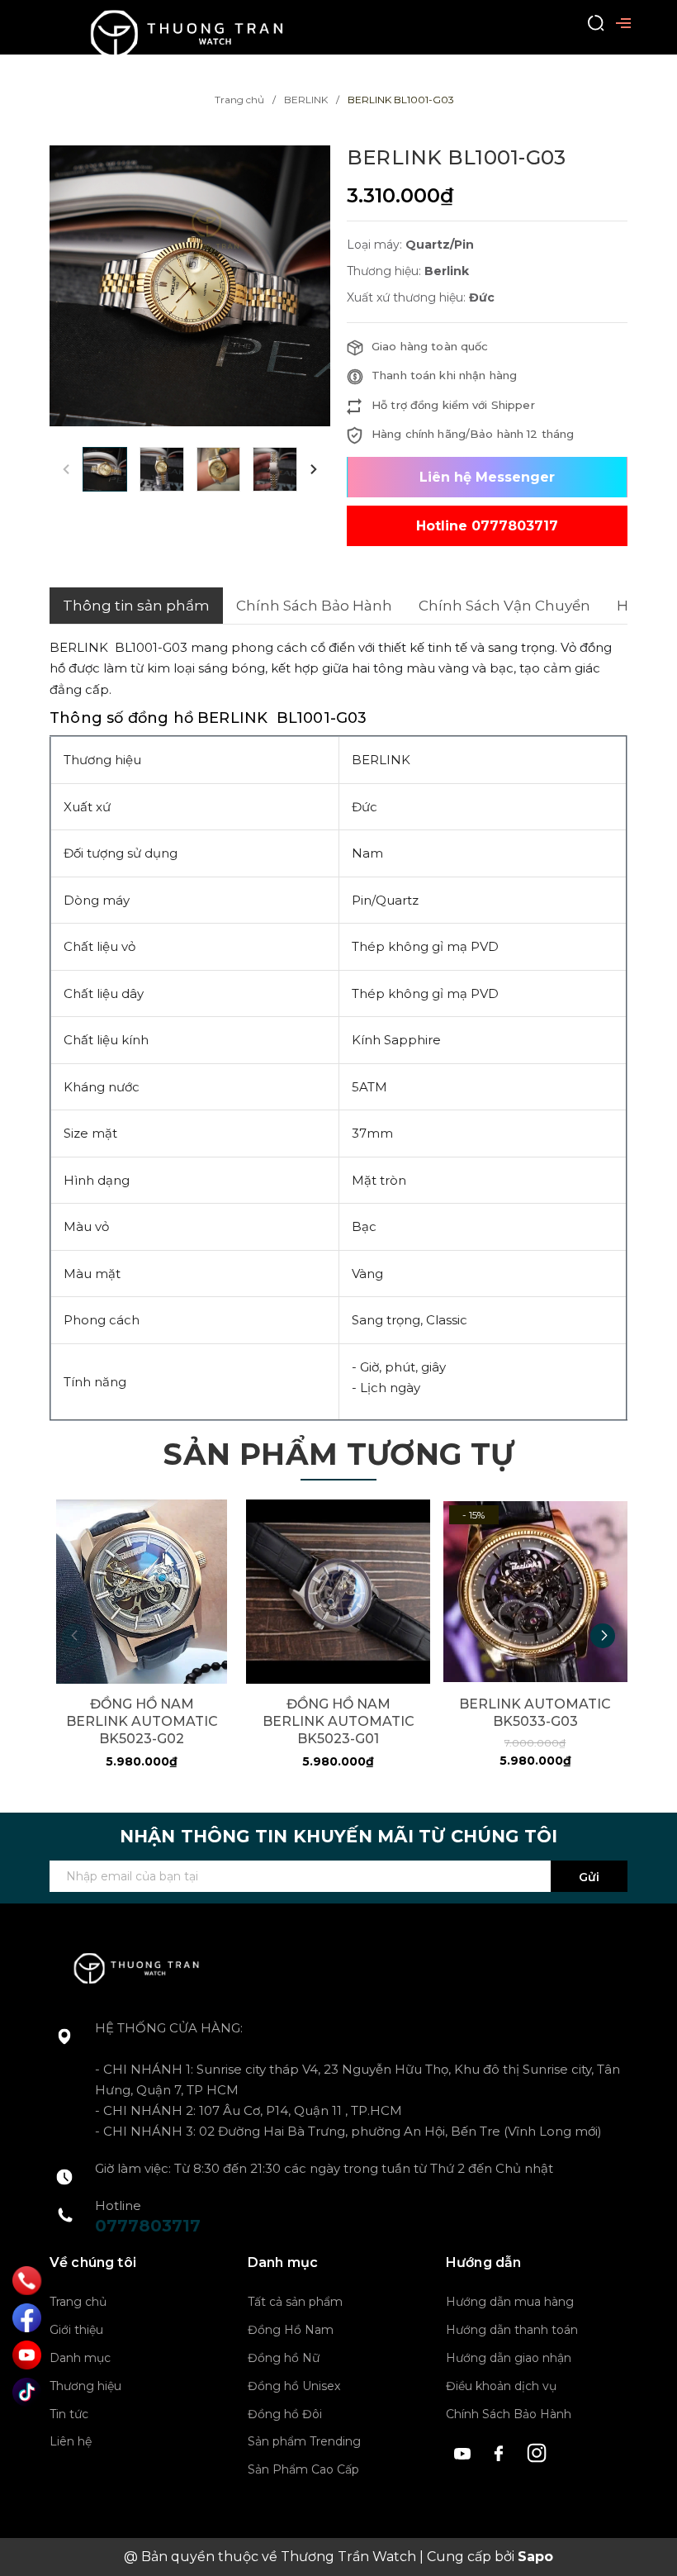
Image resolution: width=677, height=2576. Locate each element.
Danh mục (80, 2358)
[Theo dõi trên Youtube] (464, 2452)
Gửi (589, 1877)
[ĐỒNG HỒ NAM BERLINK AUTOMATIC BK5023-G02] (142, 1592)
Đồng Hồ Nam (291, 2330)
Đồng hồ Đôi (285, 2414)
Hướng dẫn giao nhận (509, 2358)
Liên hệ (71, 2441)
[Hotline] (27, 2281)
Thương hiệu (85, 2386)
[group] (190, 286)
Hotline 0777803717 (487, 526)
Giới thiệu (76, 2330)
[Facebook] (27, 2318)
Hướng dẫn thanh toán (512, 2330)
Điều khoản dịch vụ (501, 2386)
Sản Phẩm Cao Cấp (303, 2469)
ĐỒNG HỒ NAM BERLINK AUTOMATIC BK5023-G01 (338, 1721)
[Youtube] (27, 2355)
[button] (314, 469)
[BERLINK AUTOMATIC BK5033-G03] (535, 1592)
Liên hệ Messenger (487, 477)
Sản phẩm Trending (304, 2441)
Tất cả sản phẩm (295, 2302)
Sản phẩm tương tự (338, 1454)
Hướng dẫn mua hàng (510, 2302)
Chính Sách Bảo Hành (509, 2414)
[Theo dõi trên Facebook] (502, 2452)
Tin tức (69, 2414)
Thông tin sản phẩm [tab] (136, 606)
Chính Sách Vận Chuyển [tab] (504, 606)
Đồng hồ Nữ (284, 2358)
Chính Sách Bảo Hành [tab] (314, 606)
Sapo (535, 2557)
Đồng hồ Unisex (294, 2386)
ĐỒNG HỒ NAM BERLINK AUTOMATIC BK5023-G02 (142, 1721)
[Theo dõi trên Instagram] (537, 2452)
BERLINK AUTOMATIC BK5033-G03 (535, 1713)
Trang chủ (78, 2302)
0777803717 (148, 2226)
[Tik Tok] (27, 2392)
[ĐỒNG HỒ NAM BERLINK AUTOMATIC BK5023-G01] (338, 1592)
